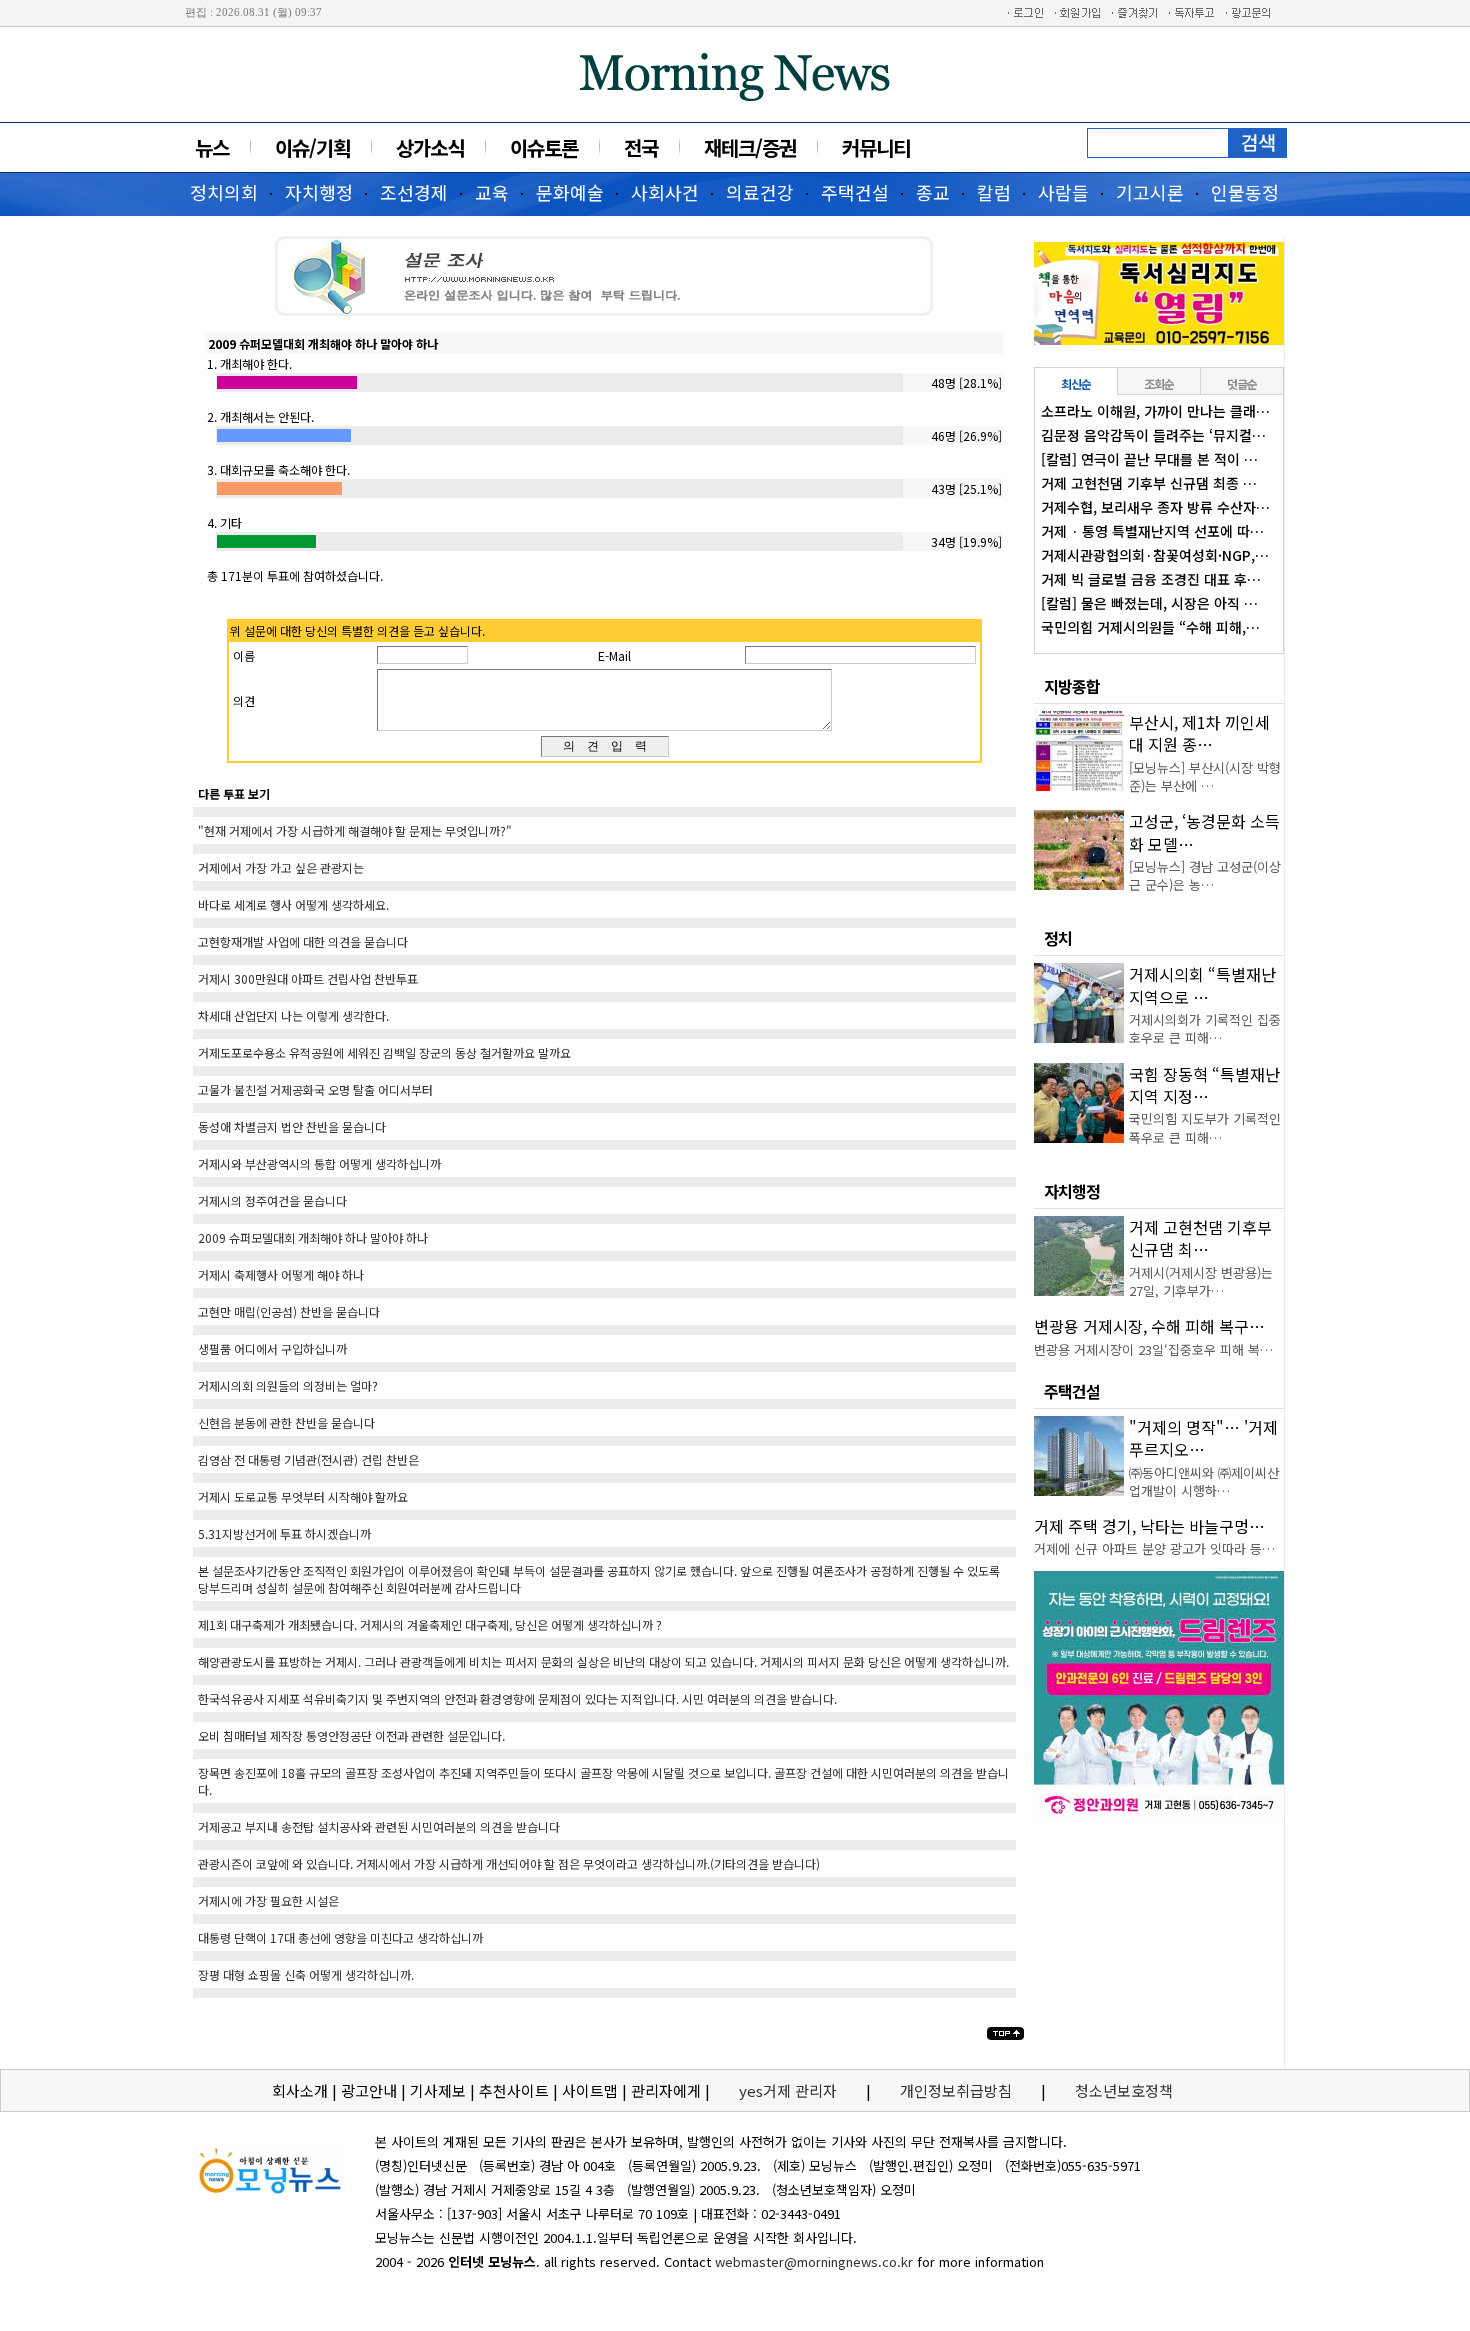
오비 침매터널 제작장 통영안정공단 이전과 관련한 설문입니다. (351, 1735)
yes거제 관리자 (790, 2090)
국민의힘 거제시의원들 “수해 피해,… (1150, 627)
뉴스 (212, 147)
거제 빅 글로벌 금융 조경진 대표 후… (1151, 579)
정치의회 (224, 192)
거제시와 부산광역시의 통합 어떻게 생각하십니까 (319, 1163)
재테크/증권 (750, 147)
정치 (1058, 938)
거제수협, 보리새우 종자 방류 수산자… (1155, 507)
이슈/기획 (312, 147)
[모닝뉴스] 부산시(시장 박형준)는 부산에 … (1205, 776)
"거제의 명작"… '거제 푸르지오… (1203, 1438)
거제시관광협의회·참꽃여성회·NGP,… (1155, 555)
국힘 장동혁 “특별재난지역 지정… (1204, 1085)
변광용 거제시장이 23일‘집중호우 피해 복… (1153, 1349)
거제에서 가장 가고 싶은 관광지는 (281, 867)
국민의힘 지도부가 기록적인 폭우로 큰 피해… (1205, 1127)
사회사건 (665, 192)
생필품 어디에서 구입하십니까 (272, 1348)
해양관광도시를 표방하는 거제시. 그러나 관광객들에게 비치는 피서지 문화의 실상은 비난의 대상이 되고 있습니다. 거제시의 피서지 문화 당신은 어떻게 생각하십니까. (603, 1661)
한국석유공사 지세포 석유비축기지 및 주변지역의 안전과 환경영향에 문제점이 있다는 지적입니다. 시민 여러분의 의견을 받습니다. (517, 1698)
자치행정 (319, 192)
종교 (933, 192)
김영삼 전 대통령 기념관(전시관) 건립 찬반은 (308, 1459)
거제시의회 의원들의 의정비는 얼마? (288, 1385)
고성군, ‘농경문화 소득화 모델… (1204, 832)
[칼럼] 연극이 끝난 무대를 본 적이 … (1149, 459)
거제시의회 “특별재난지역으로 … (1202, 985)
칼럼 (994, 192)
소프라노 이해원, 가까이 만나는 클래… (1155, 411)
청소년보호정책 (1124, 2090)
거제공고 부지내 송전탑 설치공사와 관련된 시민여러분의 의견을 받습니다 (379, 1826)
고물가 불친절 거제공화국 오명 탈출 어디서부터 (315, 1089)
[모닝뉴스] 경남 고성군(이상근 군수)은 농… (1205, 875)
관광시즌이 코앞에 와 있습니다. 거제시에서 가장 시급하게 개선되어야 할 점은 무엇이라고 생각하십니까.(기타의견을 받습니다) (509, 1863)
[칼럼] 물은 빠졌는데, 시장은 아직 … (1149, 603)
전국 (641, 147)
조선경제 (414, 192)
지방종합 (1072, 686)
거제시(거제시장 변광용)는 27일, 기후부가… (1201, 1281)
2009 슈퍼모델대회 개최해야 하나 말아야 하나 (313, 1237)
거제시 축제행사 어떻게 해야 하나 (281, 1274)
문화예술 (570, 192)
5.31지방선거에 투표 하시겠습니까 (284, 1533)
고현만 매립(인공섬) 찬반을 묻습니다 (289, 1311)
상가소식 (430, 147)
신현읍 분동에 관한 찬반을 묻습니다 (286, 1422)
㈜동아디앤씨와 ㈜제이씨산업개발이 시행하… (1204, 1481)
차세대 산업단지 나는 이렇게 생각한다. (293, 1015)
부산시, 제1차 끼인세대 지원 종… (1199, 733)
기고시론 (1150, 192)
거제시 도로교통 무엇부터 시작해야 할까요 (303, 1496)
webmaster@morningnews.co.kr (814, 2261)
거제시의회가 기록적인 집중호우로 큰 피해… (1205, 1028)
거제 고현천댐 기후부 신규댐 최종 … (1149, 483)
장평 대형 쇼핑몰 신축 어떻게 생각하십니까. (306, 1974)
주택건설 (855, 192)
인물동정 (1245, 192)
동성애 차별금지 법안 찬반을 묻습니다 (292, 1126)
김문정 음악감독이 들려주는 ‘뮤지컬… (1153, 435)
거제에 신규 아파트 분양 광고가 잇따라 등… (1154, 1548)
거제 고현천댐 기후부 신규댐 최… (1200, 1238)
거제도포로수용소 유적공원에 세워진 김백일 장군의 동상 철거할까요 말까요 (384, 1052)
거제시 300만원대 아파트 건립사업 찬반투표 (308, 978)
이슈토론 (544, 147)
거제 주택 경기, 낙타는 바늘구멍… (1149, 1526)
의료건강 (760, 192)
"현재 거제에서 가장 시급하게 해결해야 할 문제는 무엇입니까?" (355, 830)
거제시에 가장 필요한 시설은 (268, 1900)
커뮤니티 (876, 147)
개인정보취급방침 (956, 2090)
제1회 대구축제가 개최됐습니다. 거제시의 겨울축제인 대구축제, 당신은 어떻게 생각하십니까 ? (430, 1624)
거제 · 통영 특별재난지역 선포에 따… (1152, 531)
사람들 (1063, 192)
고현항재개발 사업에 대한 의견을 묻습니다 (303, 941)
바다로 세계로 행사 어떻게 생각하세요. (293, 904)
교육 (492, 192)
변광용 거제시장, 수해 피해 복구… (1149, 1326)
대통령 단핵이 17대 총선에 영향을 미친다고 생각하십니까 (340, 1937)
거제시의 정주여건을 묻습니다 (272, 1200)
